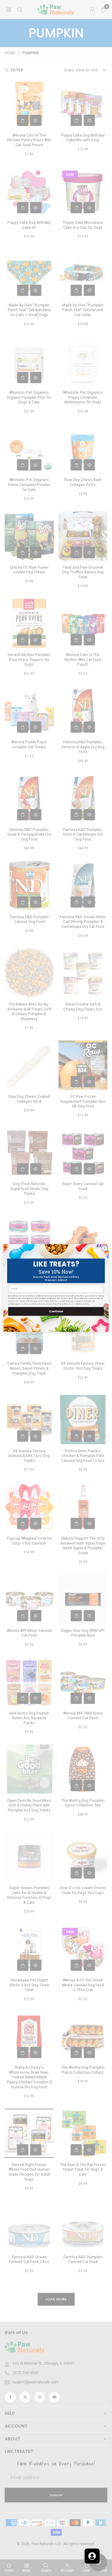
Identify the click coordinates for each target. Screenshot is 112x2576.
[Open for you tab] (92, 2556)
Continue (56, 1311)
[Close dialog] (105, 1248)
